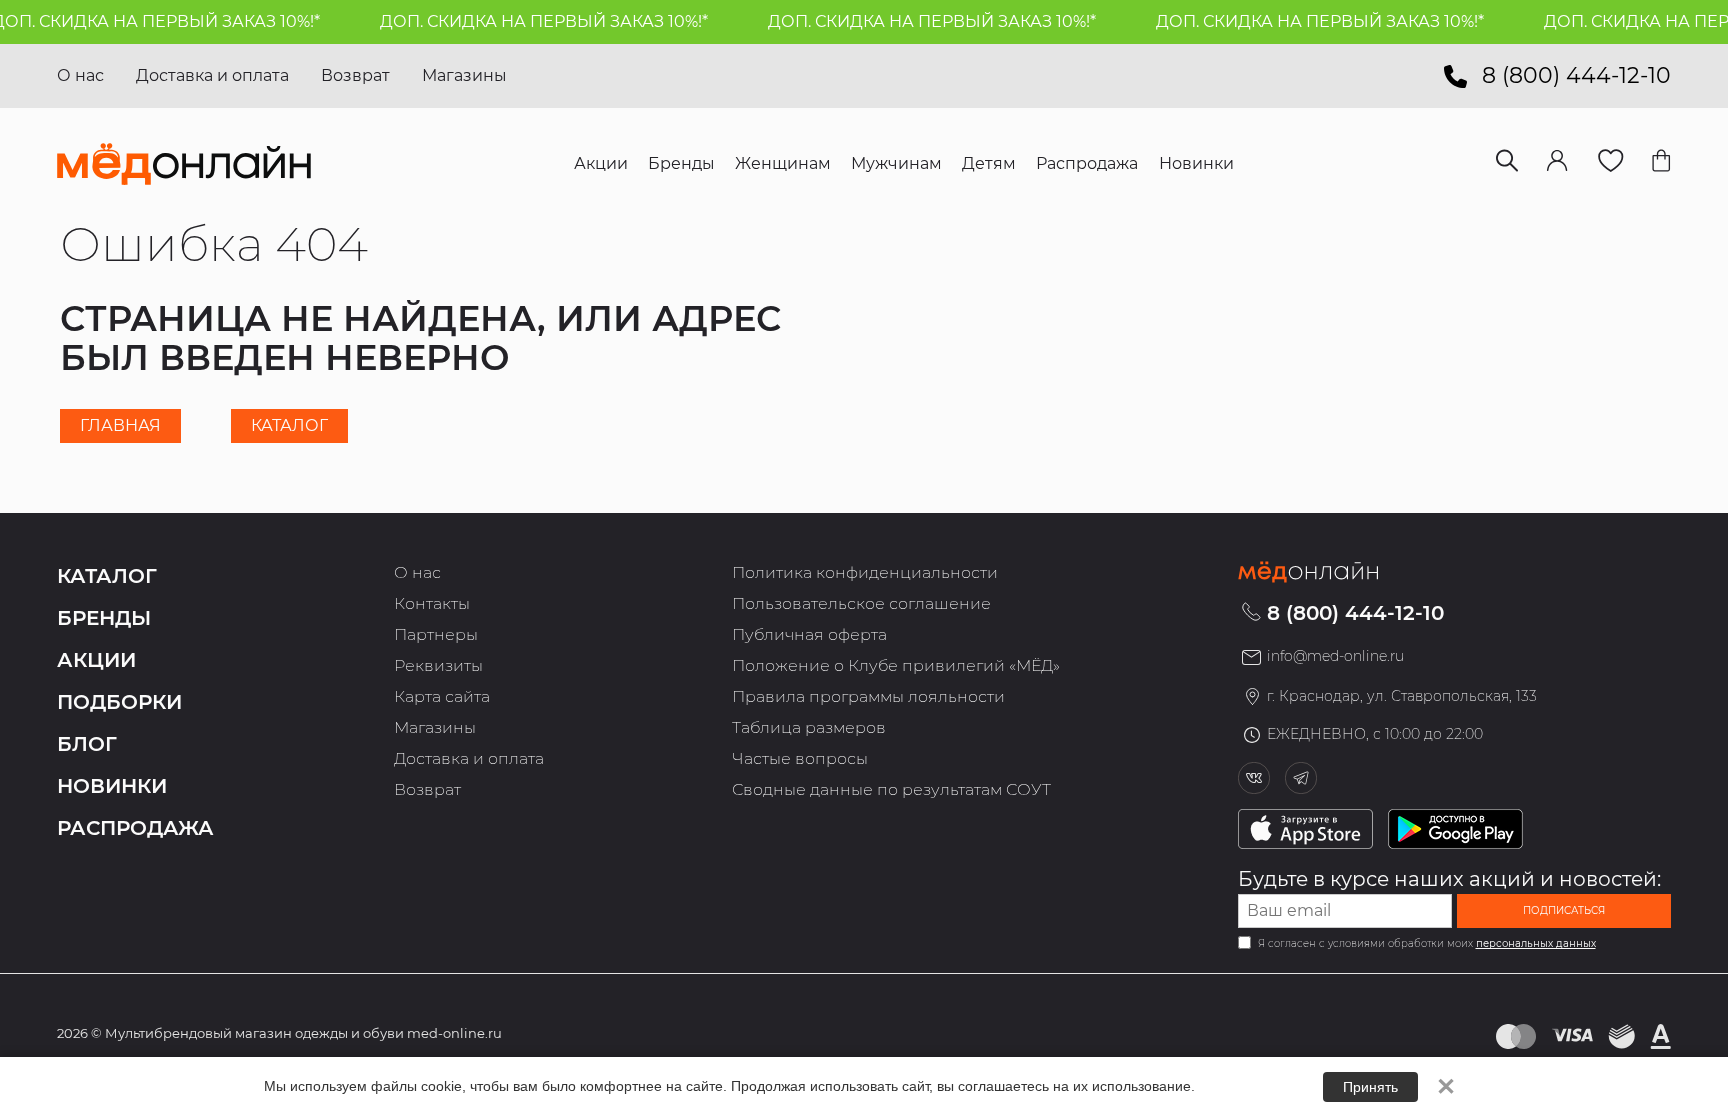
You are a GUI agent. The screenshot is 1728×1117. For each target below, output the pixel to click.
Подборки (119, 702)
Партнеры (436, 634)
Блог (87, 744)
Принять (1370, 1087)
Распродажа (135, 828)
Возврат (355, 75)
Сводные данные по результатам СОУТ (891, 789)
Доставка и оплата (212, 75)
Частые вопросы (800, 758)
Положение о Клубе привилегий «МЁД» (896, 665)
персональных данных (1536, 943)
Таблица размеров (809, 727)
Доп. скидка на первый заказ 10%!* (530, 21)
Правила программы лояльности (868, 696)
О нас (80, 75)
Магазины (464, 75)
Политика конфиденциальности (865, 572)
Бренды (104, 618)
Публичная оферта (809, 634)
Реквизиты (438, 665)
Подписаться (1564, 910)
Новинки (112, 786)
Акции (96, 660)
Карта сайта (442, 696)
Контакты (432, 603)
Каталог (289, 425)
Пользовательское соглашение (861, 603)
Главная (120, 425)
